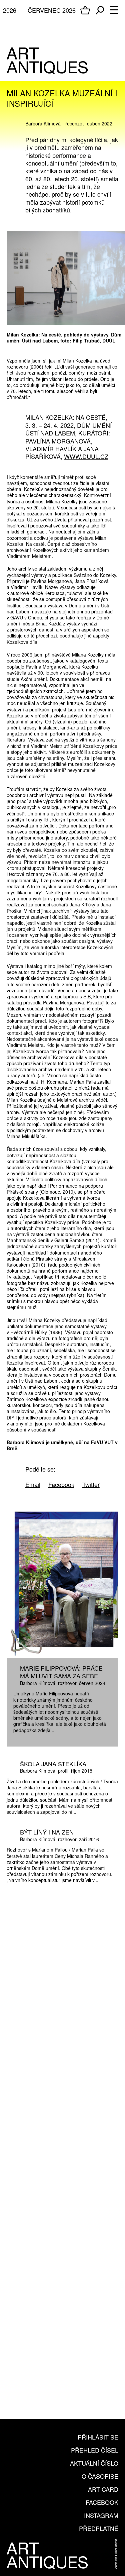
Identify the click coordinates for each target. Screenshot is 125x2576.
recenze (74, 123)
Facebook (102, 2502)
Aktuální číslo (94, 2463)
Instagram (101, 2515)
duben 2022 (100, 123)
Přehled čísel (95, 2450)
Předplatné (99, 2528)
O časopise (100, 2476)
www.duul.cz (86, 456)
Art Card (103, 2489)
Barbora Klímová (43, 123)
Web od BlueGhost (116, 2554)
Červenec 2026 (52, 10)
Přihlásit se (98, 2437)
